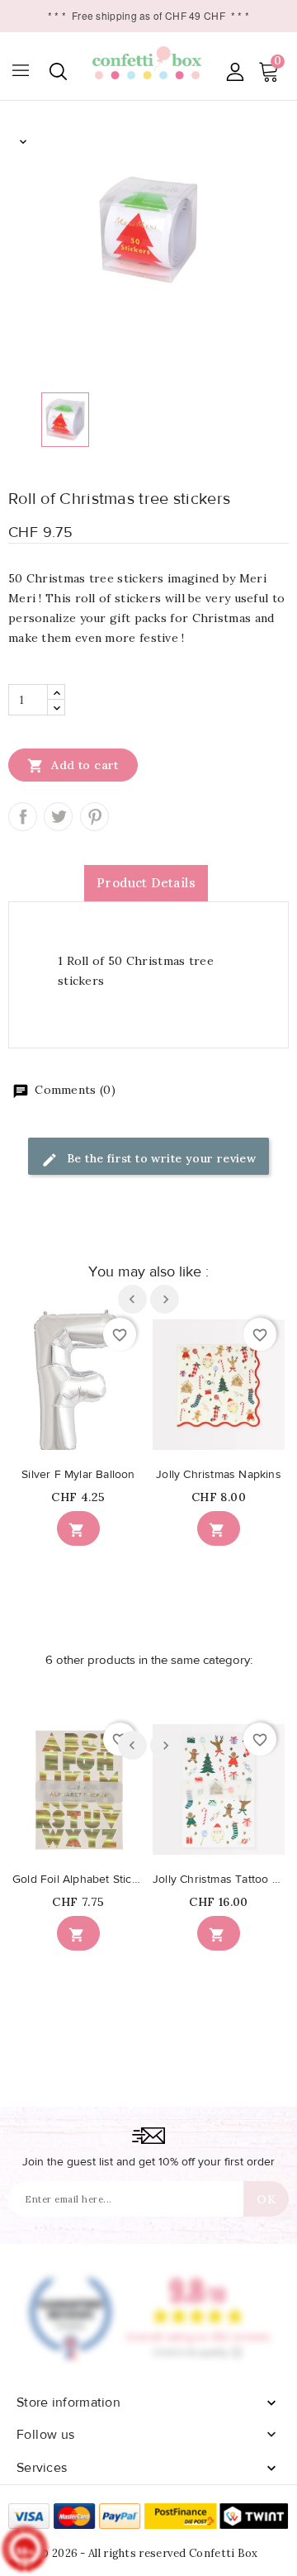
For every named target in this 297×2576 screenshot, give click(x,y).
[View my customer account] (235, 71)
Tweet (58, 817)
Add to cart (73, 766)
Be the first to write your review (160, 1158)
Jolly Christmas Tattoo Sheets (219, 1880)
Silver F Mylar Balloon (78, 1475)
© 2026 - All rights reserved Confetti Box (148, 2553)
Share (23, 817)
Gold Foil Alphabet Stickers (78, 1880)
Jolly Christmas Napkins (219, 1475)
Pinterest (94, 817)
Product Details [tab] (146, 883)
